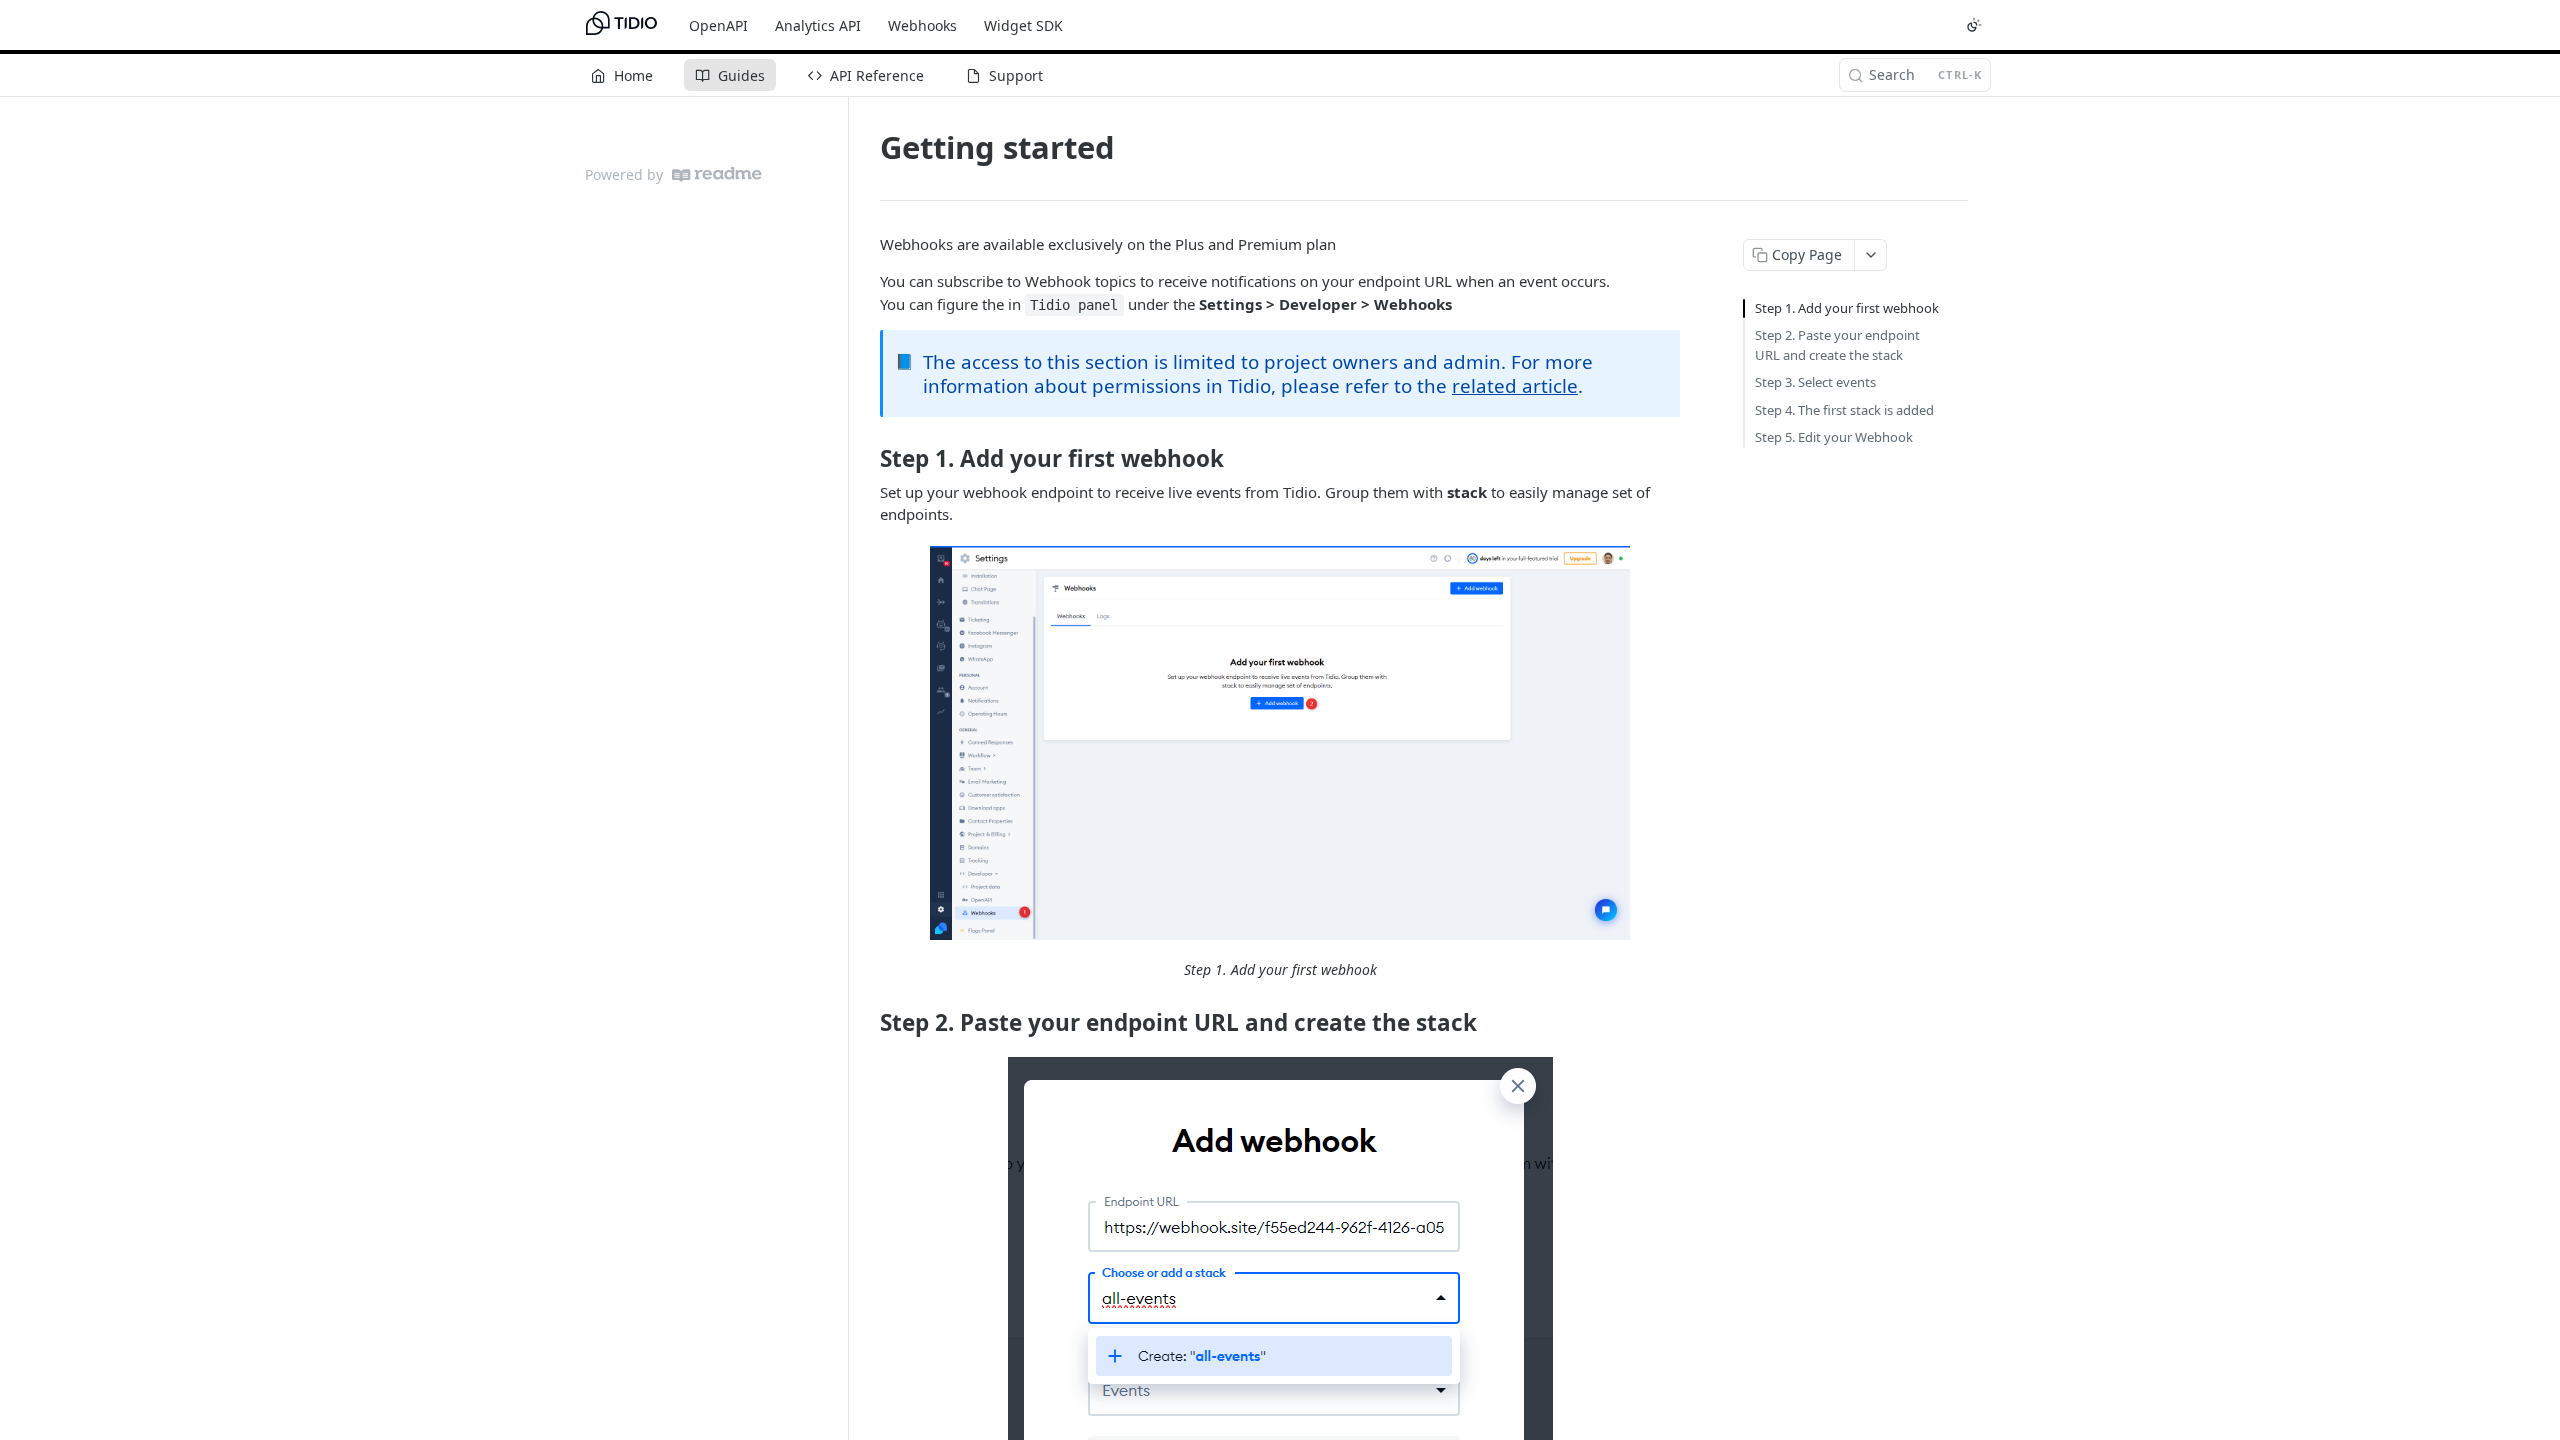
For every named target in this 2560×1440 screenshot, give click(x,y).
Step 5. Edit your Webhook (1834, 437)
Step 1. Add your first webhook (1847, 308)
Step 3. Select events (1815, 382)
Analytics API (818, 25)
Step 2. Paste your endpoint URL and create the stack (1837, 345)
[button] (1280, 743)
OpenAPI (718, 25)
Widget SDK (1023, 25)
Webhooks (922, 25)
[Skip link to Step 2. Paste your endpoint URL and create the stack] (866, 1022)
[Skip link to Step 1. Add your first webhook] (866, 459)
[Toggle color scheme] (1974, 25)
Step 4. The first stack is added (1844, 410)
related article (1515, 385)
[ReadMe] (717, 174)
